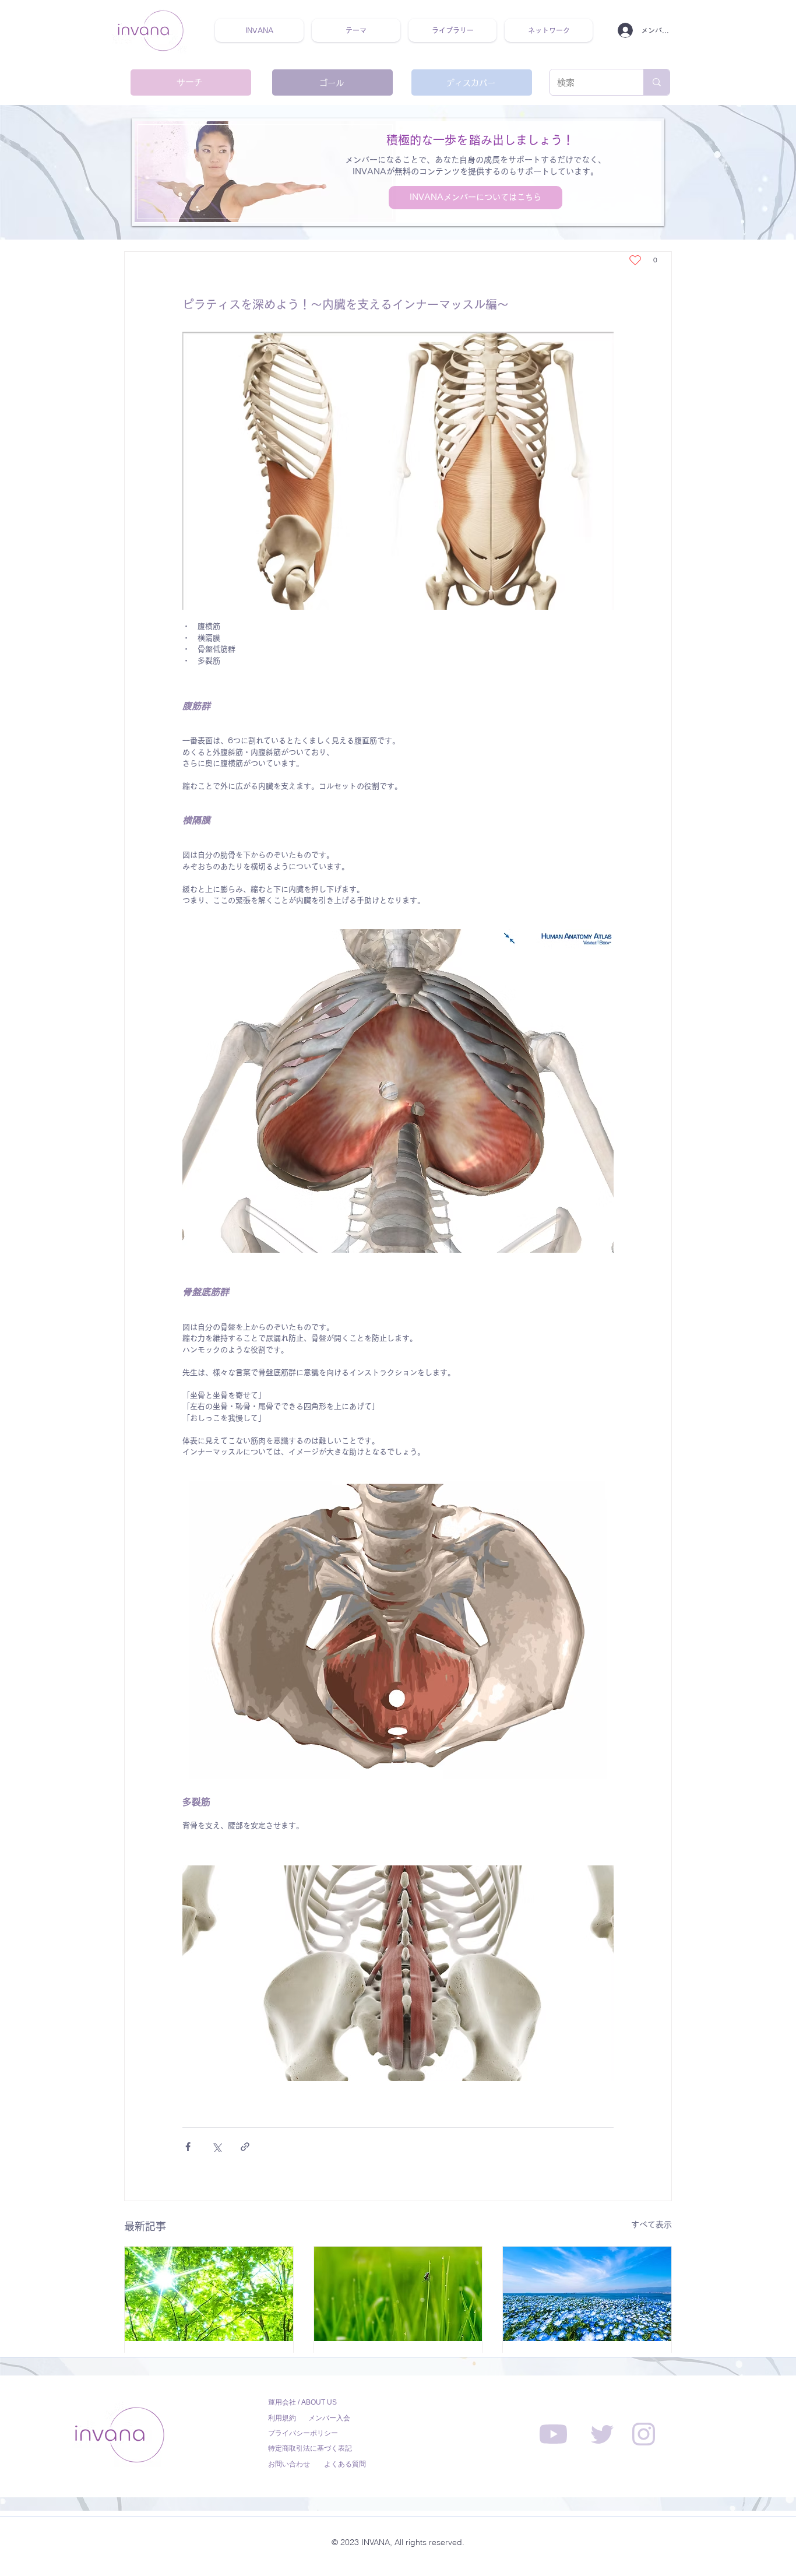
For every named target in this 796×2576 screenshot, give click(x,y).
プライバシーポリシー (303, 2433)
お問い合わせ (289, 2464)
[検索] (656, 82)
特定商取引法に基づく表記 (310, 2448)
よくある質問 (345, 2464)
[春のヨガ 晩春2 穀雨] (398, 2294)
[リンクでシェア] (245, 2147)
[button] (356, 30)
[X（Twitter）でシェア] (216, 2147)
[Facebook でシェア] (188, 2147)
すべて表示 (651, 2224)
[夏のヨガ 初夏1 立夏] (209, 2294)
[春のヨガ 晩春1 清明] (587, 2294)
